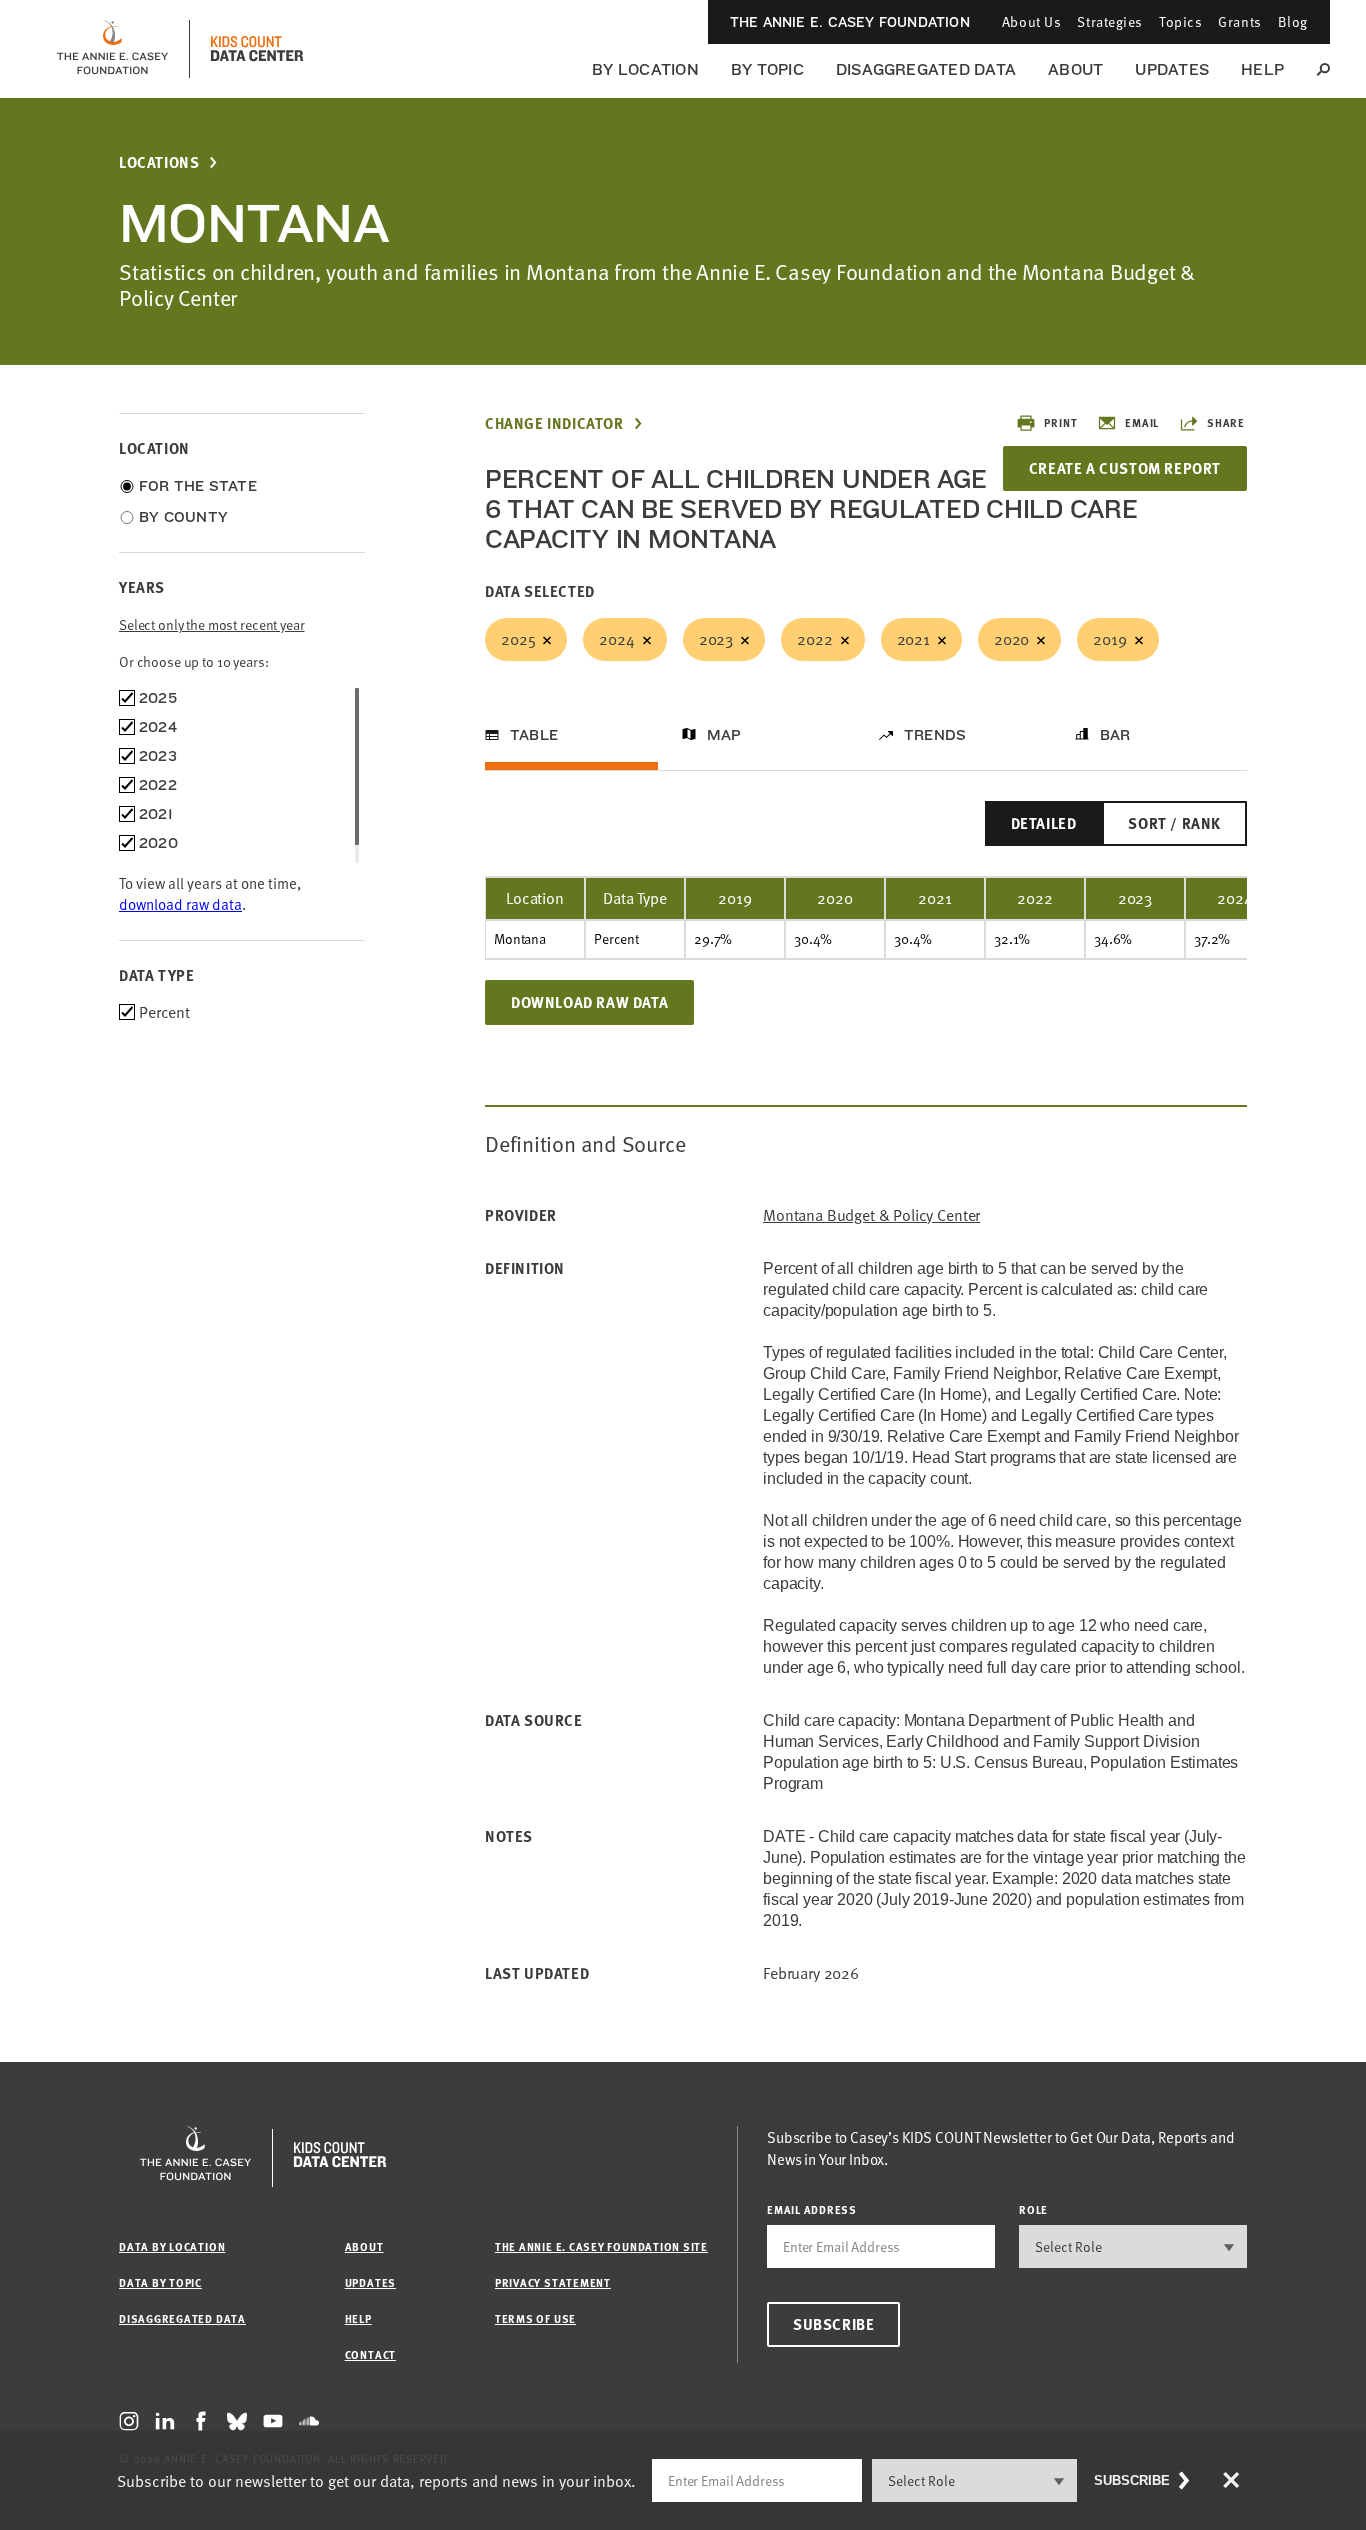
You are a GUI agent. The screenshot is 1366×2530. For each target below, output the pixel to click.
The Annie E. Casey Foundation (850, 22)
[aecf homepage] (112, 49)
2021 (913, 639)
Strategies (1110, 21)
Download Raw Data (589, 1002)
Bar (1115, 735)
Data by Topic (160, 2282)
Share (1226, 422)
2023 (716, 639)
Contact (370, 2354)
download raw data (180, 904)
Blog (1293, 21)
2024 (616, 639)
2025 (518, 639)
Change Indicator (554, 423)
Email (1142, 422)
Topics (1180, 21)
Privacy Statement (553, 2282)
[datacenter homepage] (257, 49)
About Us (1031, 21)
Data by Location (172, 2246)
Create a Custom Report (1125, 468)
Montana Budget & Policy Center (871, 1215)
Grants (1239, 21)
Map (724, 735)
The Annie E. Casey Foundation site (601, 2246)
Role (1033, 2209)
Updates (1172, 69)
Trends (935, 735)
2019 (1109, 639)
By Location (645, 69)
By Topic (767, 69)
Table (534, 735)
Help (1262, 69)
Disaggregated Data (926, 69)
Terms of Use (535, 2318)
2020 (1011, 639)
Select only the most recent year (212, 624)
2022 (814, 639)
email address (812, 2209)
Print (1060, 422)
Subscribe (833, 2324)
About (1075, 69)
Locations (159, 162)
